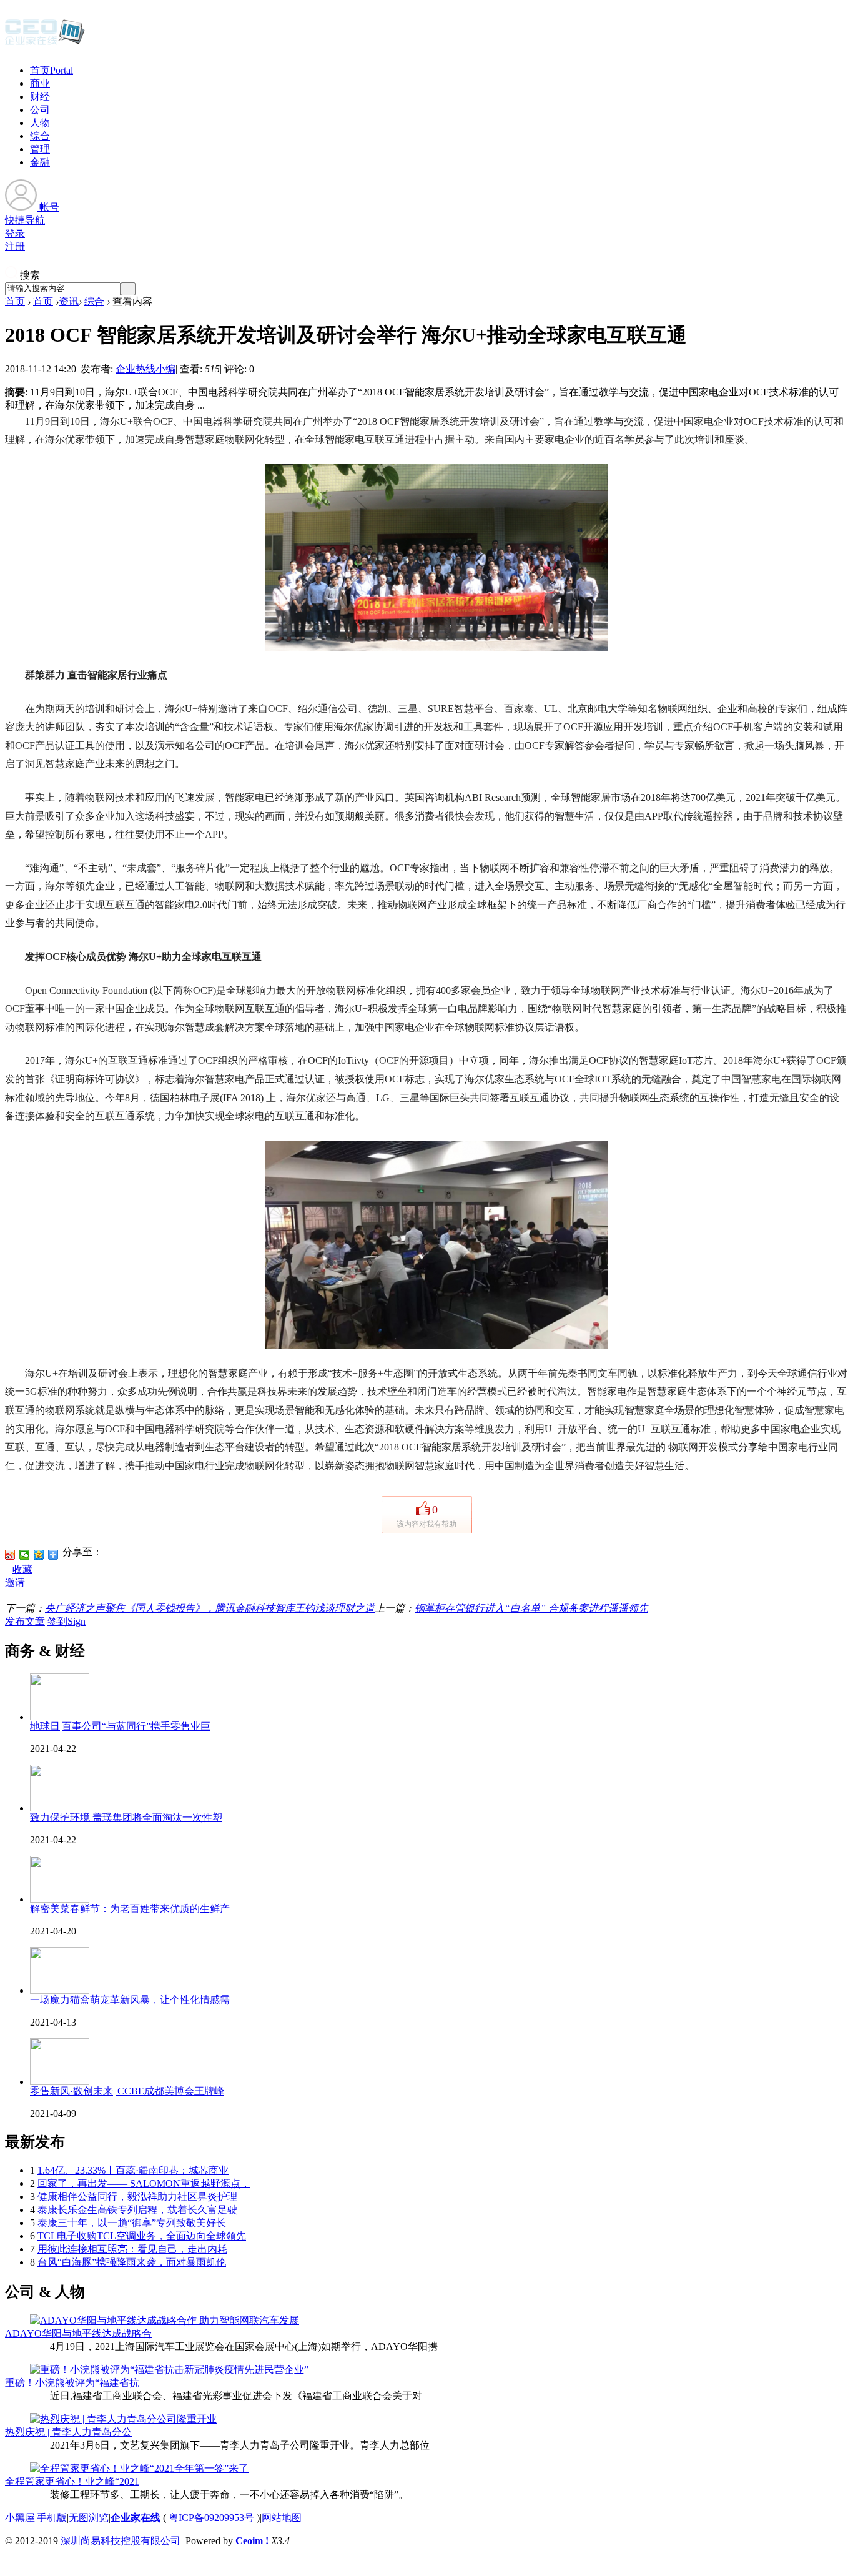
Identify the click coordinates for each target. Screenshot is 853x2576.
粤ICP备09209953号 (211, 2518)
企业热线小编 (145, 369)
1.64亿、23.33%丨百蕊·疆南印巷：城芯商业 (133, 2170)
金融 (40, 162)
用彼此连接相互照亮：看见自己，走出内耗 (132, 2249)
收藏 (22, 1569)
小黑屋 (20, 2518)
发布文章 (25, 1621)
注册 (15, 246)
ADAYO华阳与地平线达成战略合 (78, 2333)
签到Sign (67, 1621)
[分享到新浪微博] (10, 1555)
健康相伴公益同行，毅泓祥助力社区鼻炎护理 (137, 2197)
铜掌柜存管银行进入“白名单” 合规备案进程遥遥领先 (531, 1608)
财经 (40, 97)
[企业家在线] (45, 44)
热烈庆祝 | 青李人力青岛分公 (68, 2432)
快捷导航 (25, 220)
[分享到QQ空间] (39, 1555)
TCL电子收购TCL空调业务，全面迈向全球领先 (142, 2236)
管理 (40, 149)
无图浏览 (89, 2518)
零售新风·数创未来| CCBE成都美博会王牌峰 (127, 2091)
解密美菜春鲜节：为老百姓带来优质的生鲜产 (130, 1909)
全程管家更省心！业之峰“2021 (72, 2481)
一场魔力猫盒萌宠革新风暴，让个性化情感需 (130, 2000)
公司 (40, 110)
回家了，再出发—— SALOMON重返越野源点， (144, 2183)
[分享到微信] (25, 1555)
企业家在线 (136, 2518)
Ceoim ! (252, 2541)
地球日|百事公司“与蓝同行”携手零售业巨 (120, 1726)
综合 (40, 136)
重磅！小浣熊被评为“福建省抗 (72, 2383)
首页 (52, 70)
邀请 (15, 1583)
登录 (15, 233)
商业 (40, 83)
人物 (40, 123)
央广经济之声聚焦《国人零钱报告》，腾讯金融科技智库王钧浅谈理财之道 (210, 1608)
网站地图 (282, 2518)
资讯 (69, 301)
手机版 (52, 2518)
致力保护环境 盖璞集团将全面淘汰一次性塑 (126, 1817)
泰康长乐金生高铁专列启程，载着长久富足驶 (137, 2210)
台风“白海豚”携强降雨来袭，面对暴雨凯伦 (132, 2262)
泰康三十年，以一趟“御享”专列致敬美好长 (132, 2223)
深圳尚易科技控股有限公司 (121, 2541)
